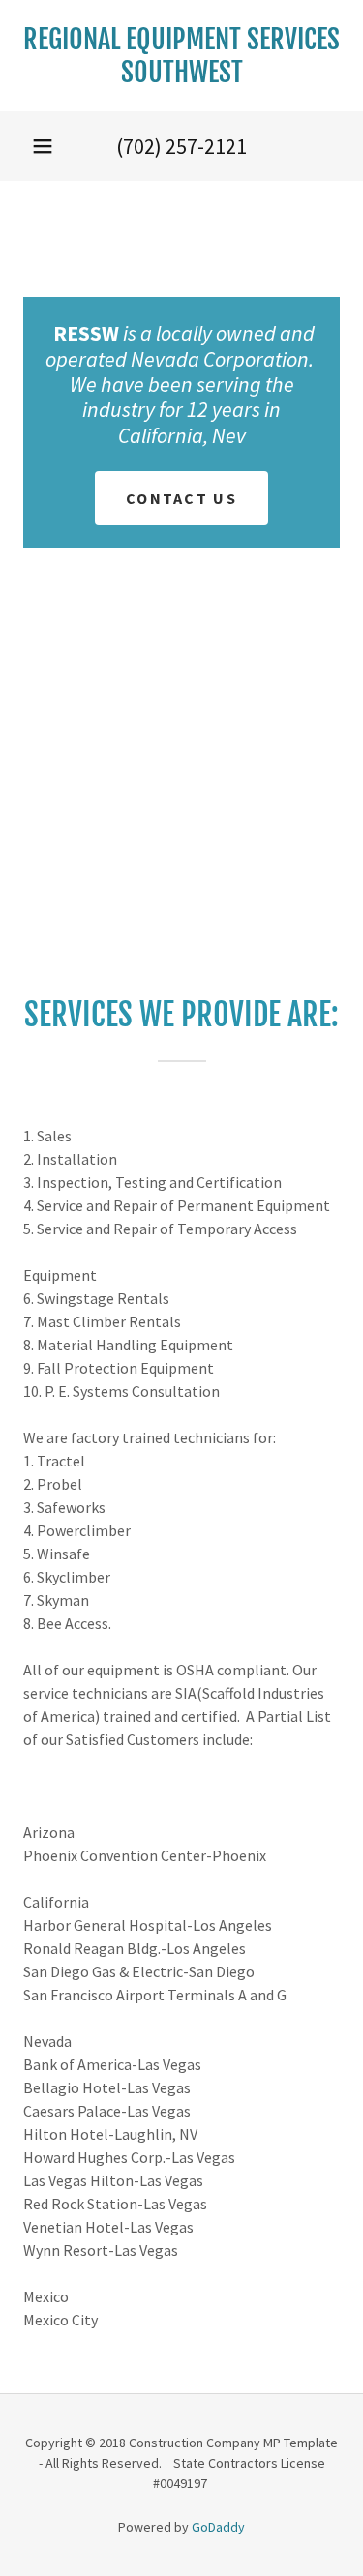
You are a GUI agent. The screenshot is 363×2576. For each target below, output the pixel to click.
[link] (181, 56)
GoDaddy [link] (218, 2527)
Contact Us (181, 498)
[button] (43, 146)
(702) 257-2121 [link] (181, 146)
